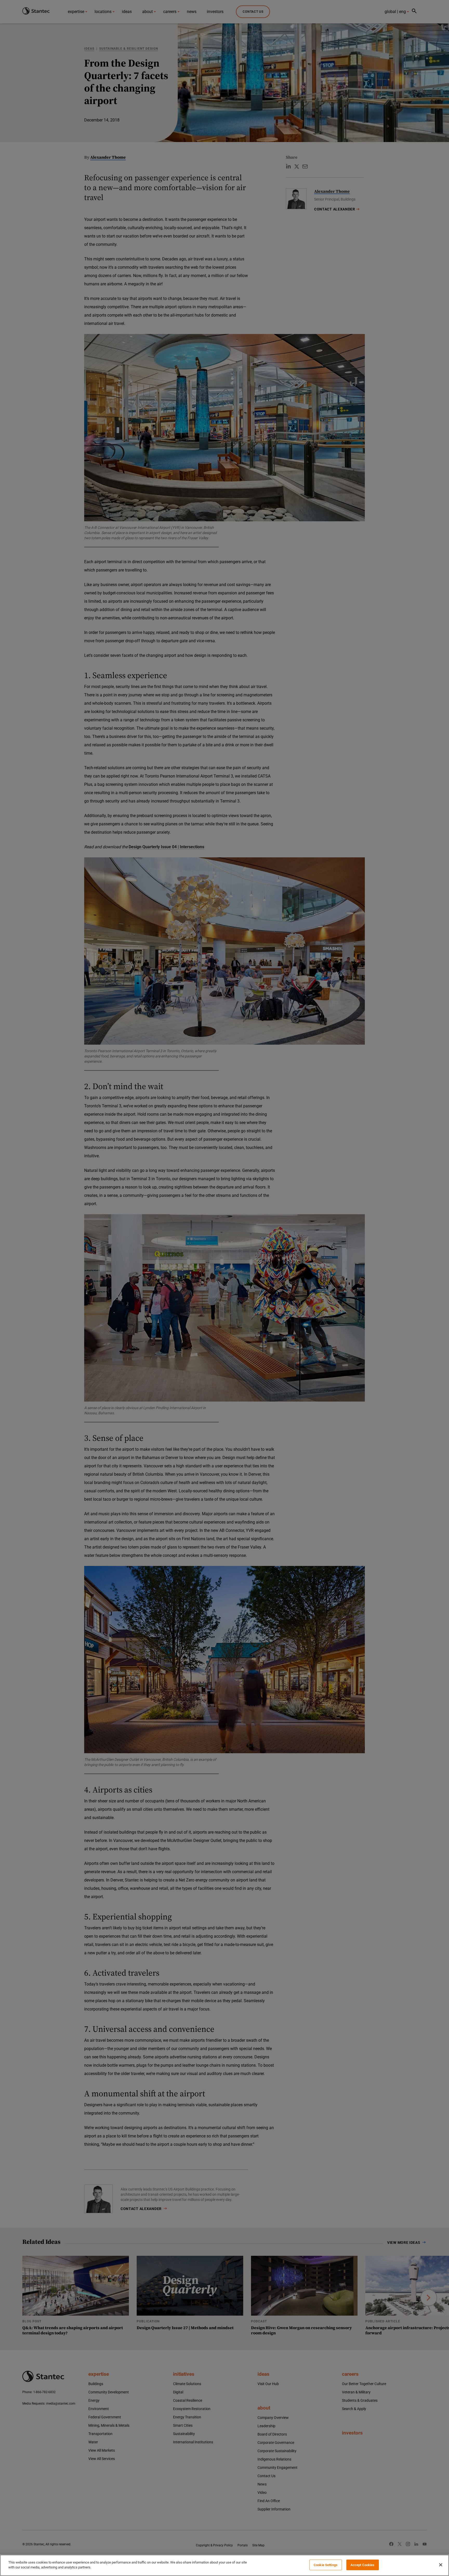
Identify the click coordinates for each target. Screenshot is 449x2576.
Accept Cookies (363, 2565)
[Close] (441, 2565)
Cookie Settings (326, 2565)
